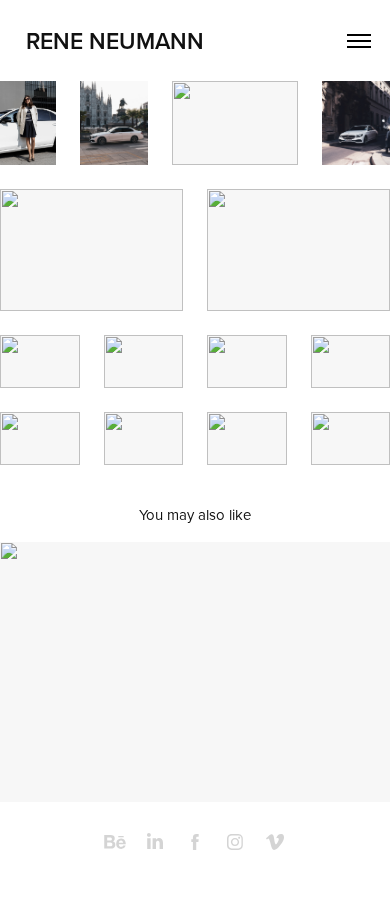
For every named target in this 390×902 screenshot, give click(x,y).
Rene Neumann (115, 40)
